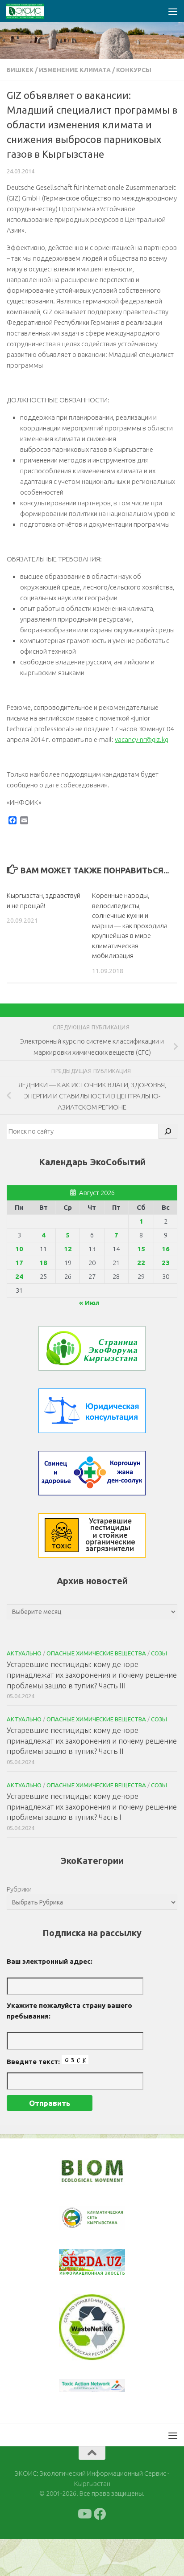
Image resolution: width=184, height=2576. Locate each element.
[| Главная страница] (31, 11)
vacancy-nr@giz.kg (142, 739)
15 (141, 1249)
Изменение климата (75, 70)
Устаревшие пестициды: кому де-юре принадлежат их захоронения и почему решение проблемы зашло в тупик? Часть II (92, 1741)
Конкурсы (134, 70)
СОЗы (159, 1653)
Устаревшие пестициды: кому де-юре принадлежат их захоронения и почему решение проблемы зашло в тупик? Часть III (92, 1675)
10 (19, 1249)
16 (166, 1249)
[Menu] (173, 11)
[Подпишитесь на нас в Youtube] (84, 2514)
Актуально (24, 1653)
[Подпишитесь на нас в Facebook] (100, 2514)
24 (19, 1276)
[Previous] (77, 2218)
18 (43, 1263)
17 (19, 1263)
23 (166, 1263)
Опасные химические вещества (96, 1653)
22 (141, 1263)
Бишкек (20, 70)
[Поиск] (168, 1131)
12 (68, 1249)
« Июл (89, 1303)
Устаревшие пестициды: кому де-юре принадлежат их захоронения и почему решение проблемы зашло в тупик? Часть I (92, 1806)
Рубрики (19, 1889)
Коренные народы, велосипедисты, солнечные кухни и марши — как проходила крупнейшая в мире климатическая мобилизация (130, 926)
